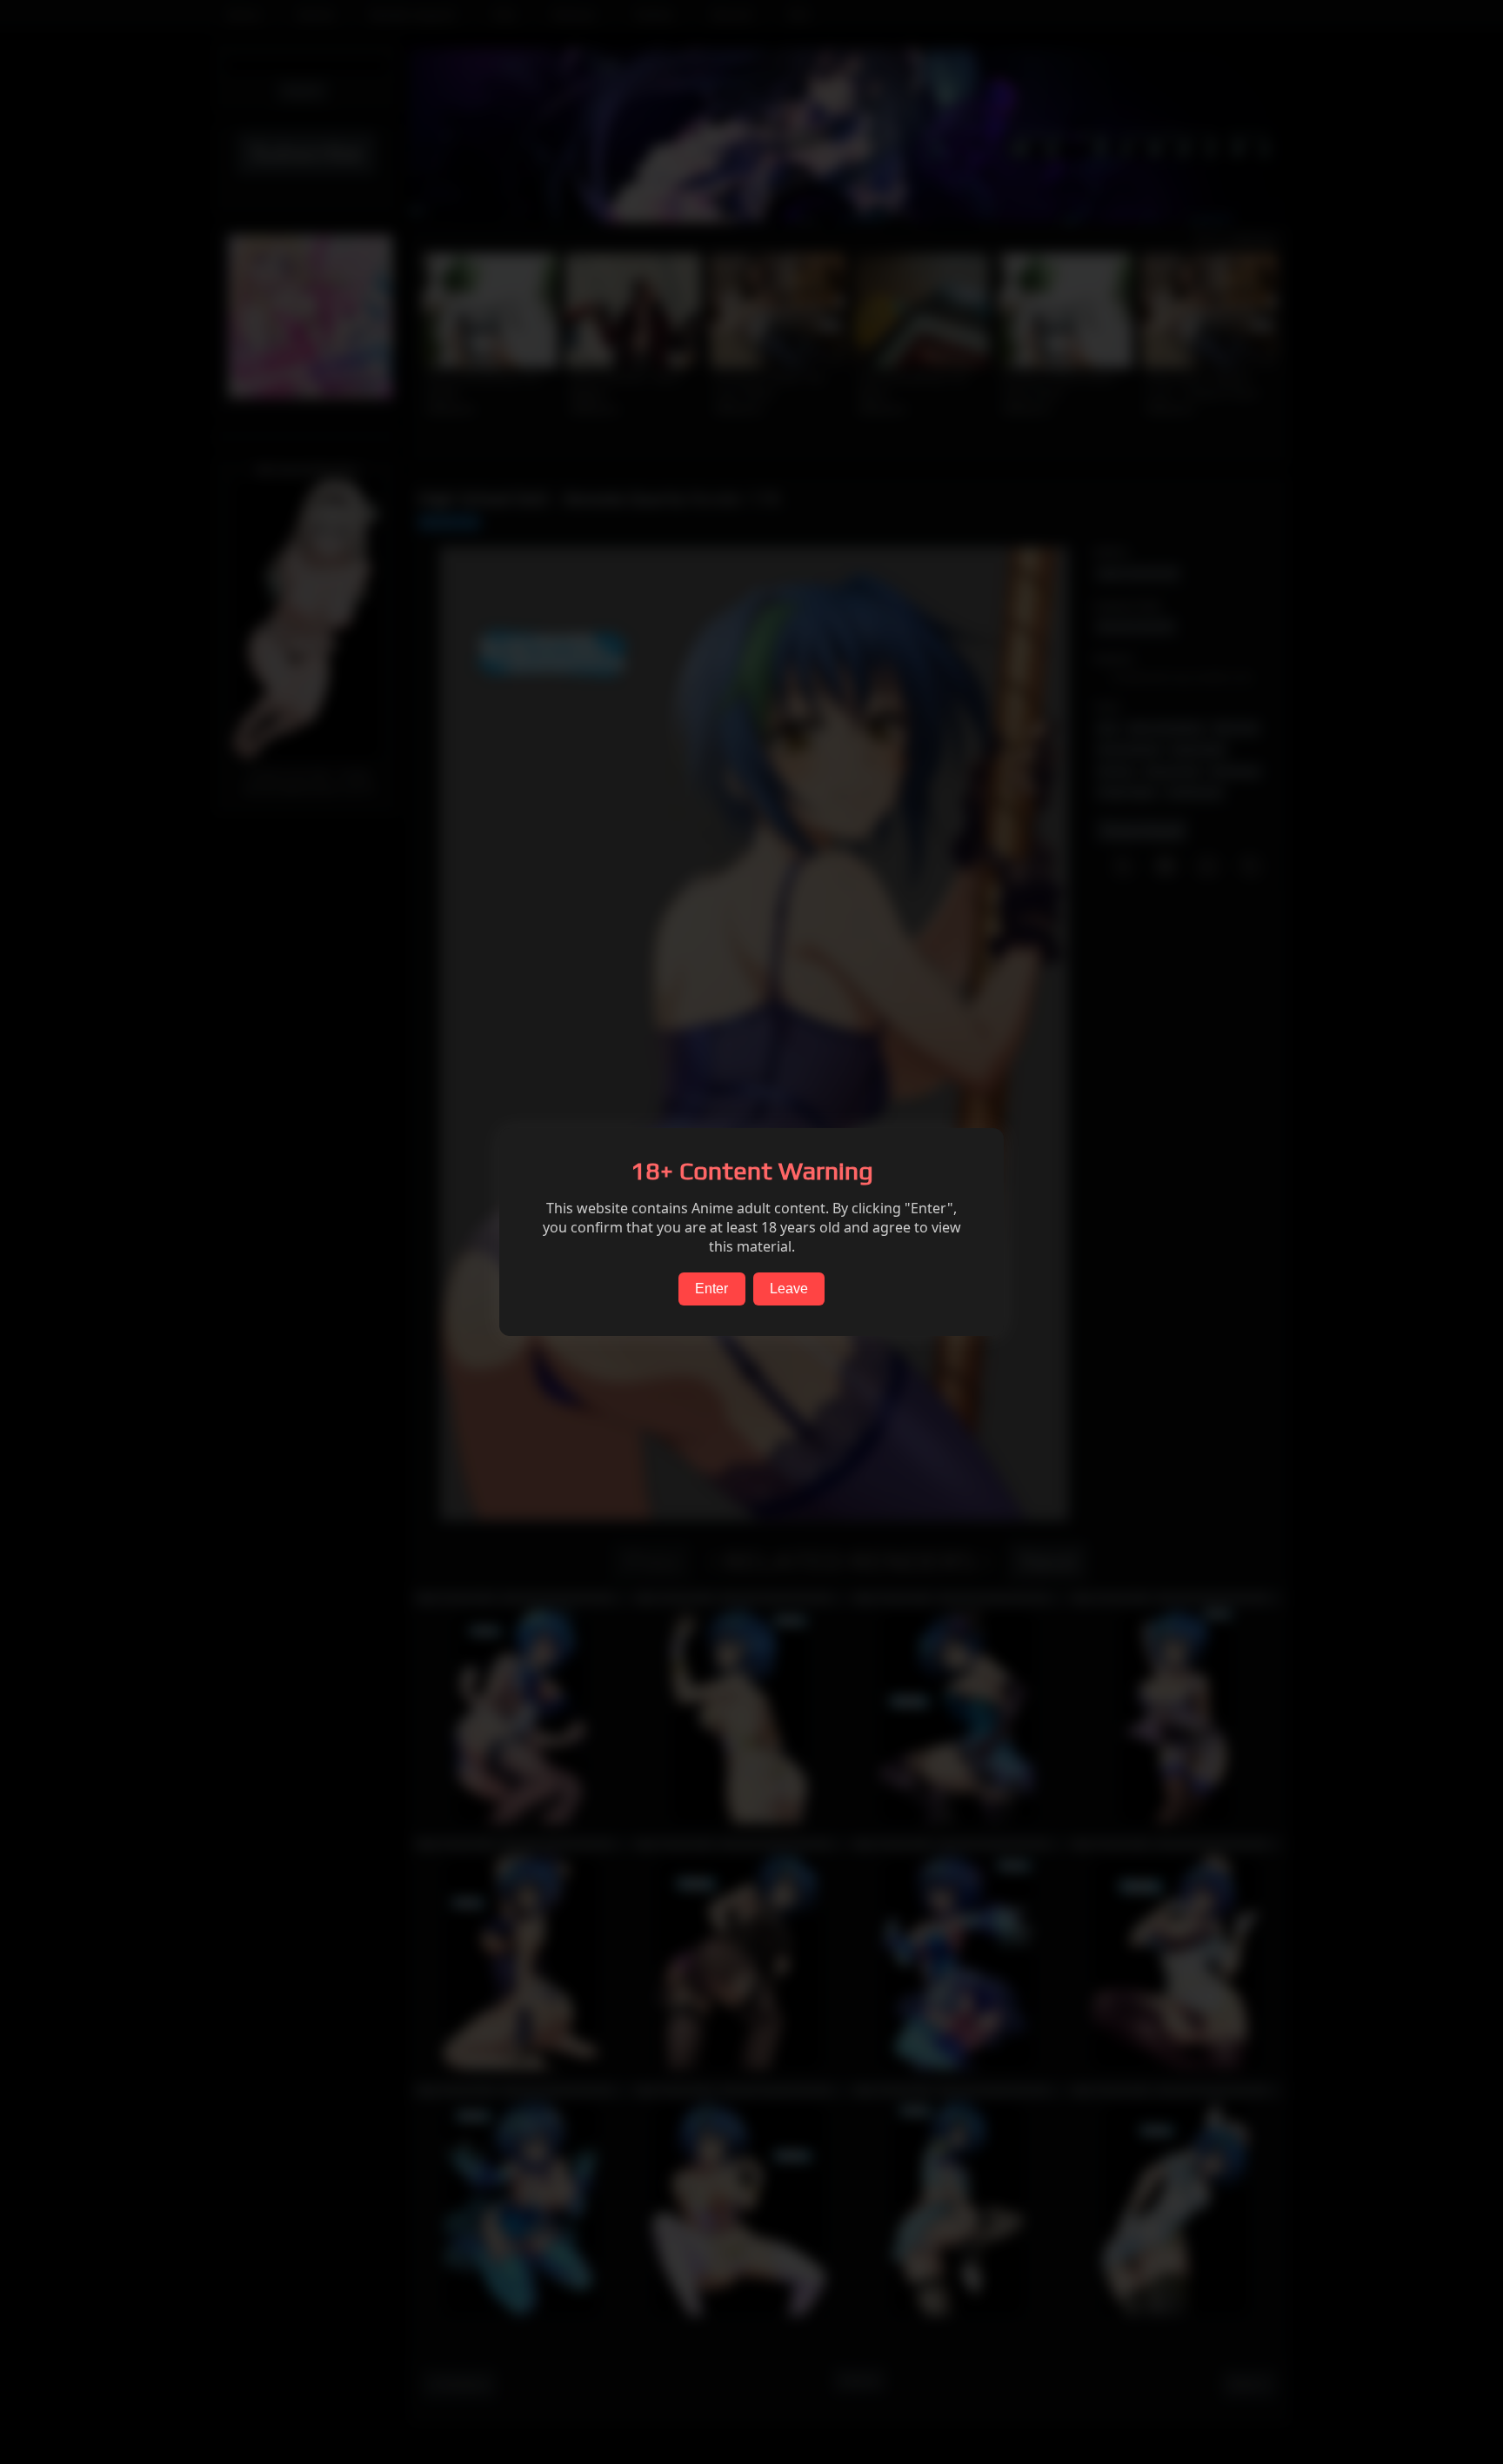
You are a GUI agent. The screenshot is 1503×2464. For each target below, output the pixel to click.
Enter (711, 1289)
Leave (789, 1289)
